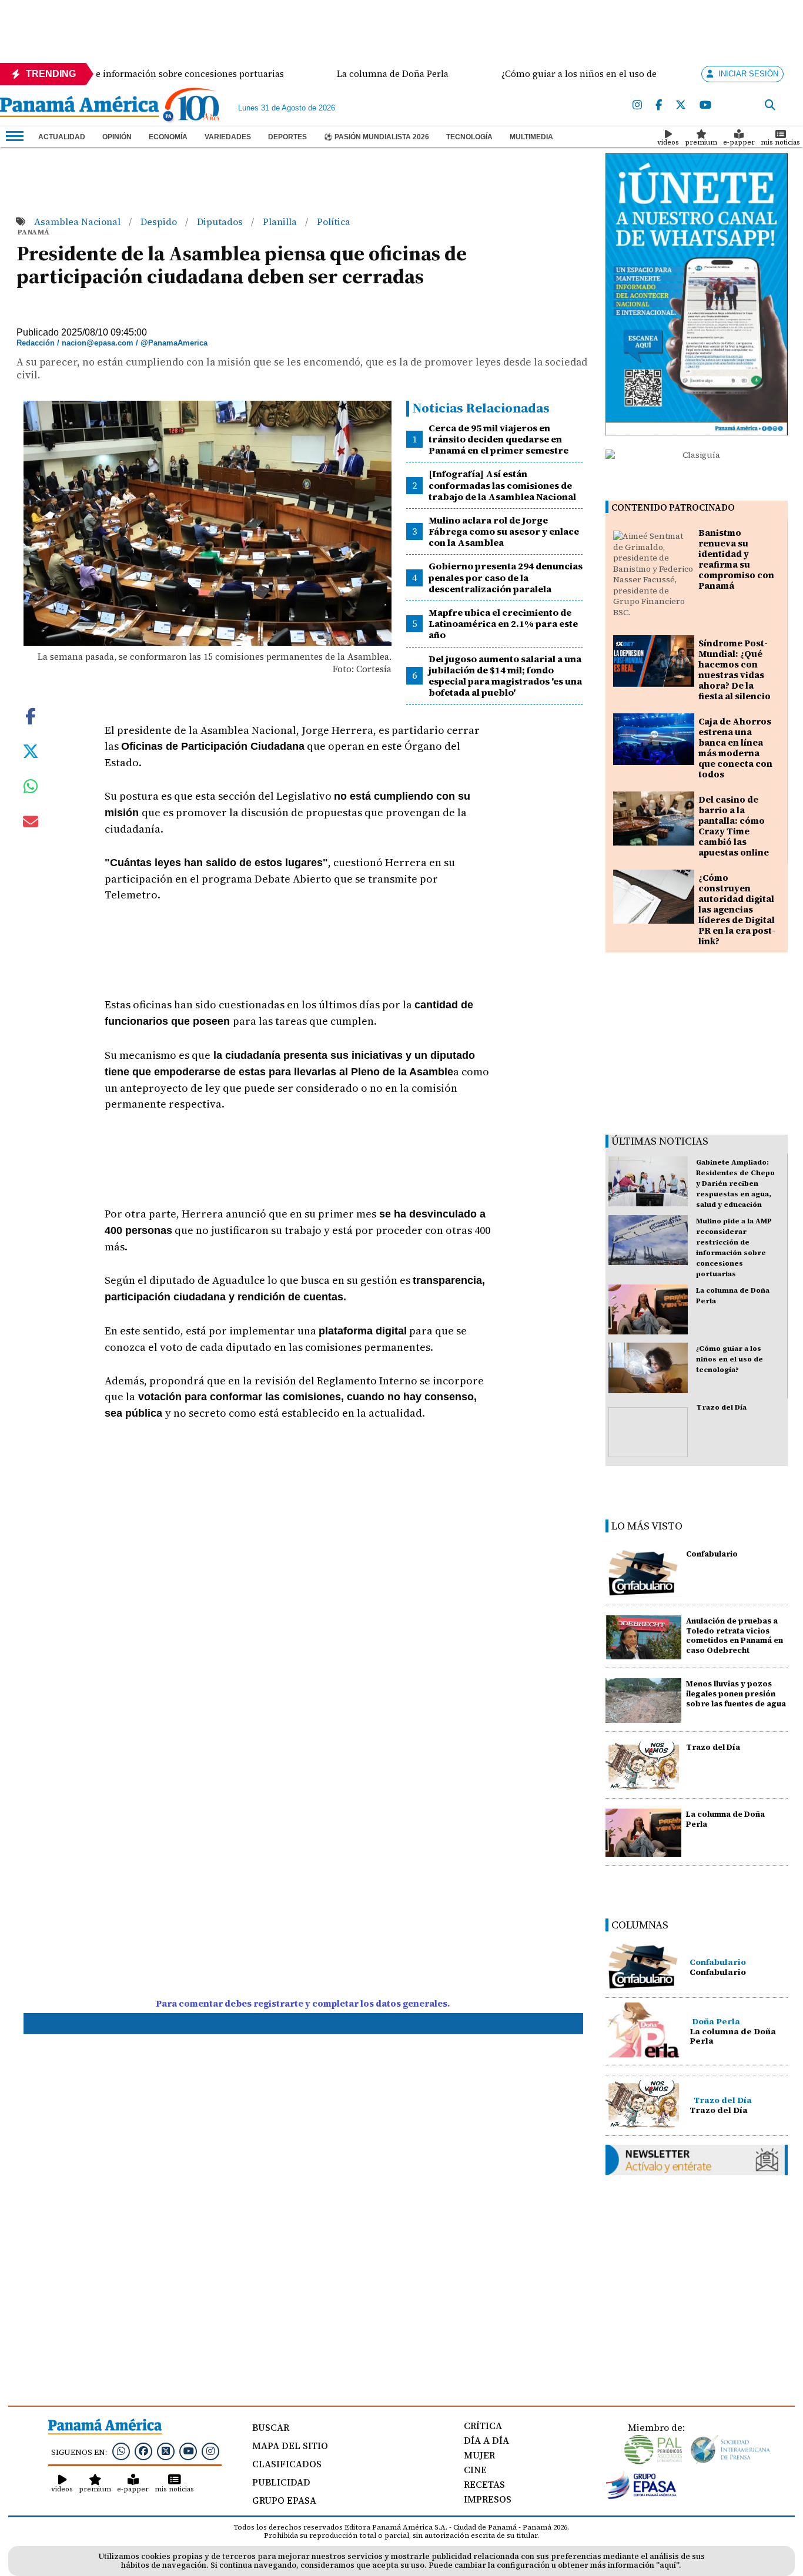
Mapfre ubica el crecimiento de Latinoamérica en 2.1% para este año (503, 623)
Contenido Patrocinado (673, 507)
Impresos (488, 2499)
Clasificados (287, 2464)
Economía (168, 137)
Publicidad (281, 2482)
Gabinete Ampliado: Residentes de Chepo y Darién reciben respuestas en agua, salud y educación (735, 1183)
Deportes (287, 137)
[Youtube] (705, 105)
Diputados (221, 222)
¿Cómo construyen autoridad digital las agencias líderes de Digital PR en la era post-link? (737, 909)
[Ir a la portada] (79, 108)
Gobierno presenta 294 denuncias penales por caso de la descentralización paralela (506, 577)
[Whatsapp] (121, 2451)
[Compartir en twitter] (31, 750)
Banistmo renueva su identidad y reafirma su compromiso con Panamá (736, 559)
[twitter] (681, 105)
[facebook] (659, 105)
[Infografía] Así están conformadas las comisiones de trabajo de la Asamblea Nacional (502, 485)
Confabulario (712, 1554)
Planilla (281, 222)
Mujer (479, 2455)
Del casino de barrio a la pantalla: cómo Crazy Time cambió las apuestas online (734, 826)
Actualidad (62, 137)
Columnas (640, 1925)
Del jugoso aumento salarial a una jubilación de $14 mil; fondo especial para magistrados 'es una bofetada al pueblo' (505, 676)
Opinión (117, 137)
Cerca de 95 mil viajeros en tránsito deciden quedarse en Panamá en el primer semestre (498, 439)
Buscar (271, 2427)
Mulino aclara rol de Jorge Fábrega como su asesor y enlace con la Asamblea (504, 531)
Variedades (228, 137)
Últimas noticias (660, 1141)
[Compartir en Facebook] (31, 715)
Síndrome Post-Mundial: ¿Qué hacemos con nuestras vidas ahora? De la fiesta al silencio (735, 670)
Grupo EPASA (284, 2500)
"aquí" (668, 2565)
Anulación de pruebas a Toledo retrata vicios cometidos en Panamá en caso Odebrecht (735, 1636)
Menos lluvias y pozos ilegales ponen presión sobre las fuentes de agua (736, 1694)
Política (334, 222)
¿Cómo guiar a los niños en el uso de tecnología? (730, 1359)
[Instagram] (637, 105)
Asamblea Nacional (78, 222)
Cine (475, 2470)
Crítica (483, 2426)
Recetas (484, 2484)
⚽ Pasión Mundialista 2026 (377, 137)
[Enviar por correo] (31, 824)
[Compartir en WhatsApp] (31, 789)
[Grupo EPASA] (641, 2496)
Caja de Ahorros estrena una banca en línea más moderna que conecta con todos (735, 748)
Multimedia (531, 137)
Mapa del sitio (290, 2446)
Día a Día (486, 2440)
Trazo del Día (722, 1407)
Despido (160, 222)
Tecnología (469, 137)
